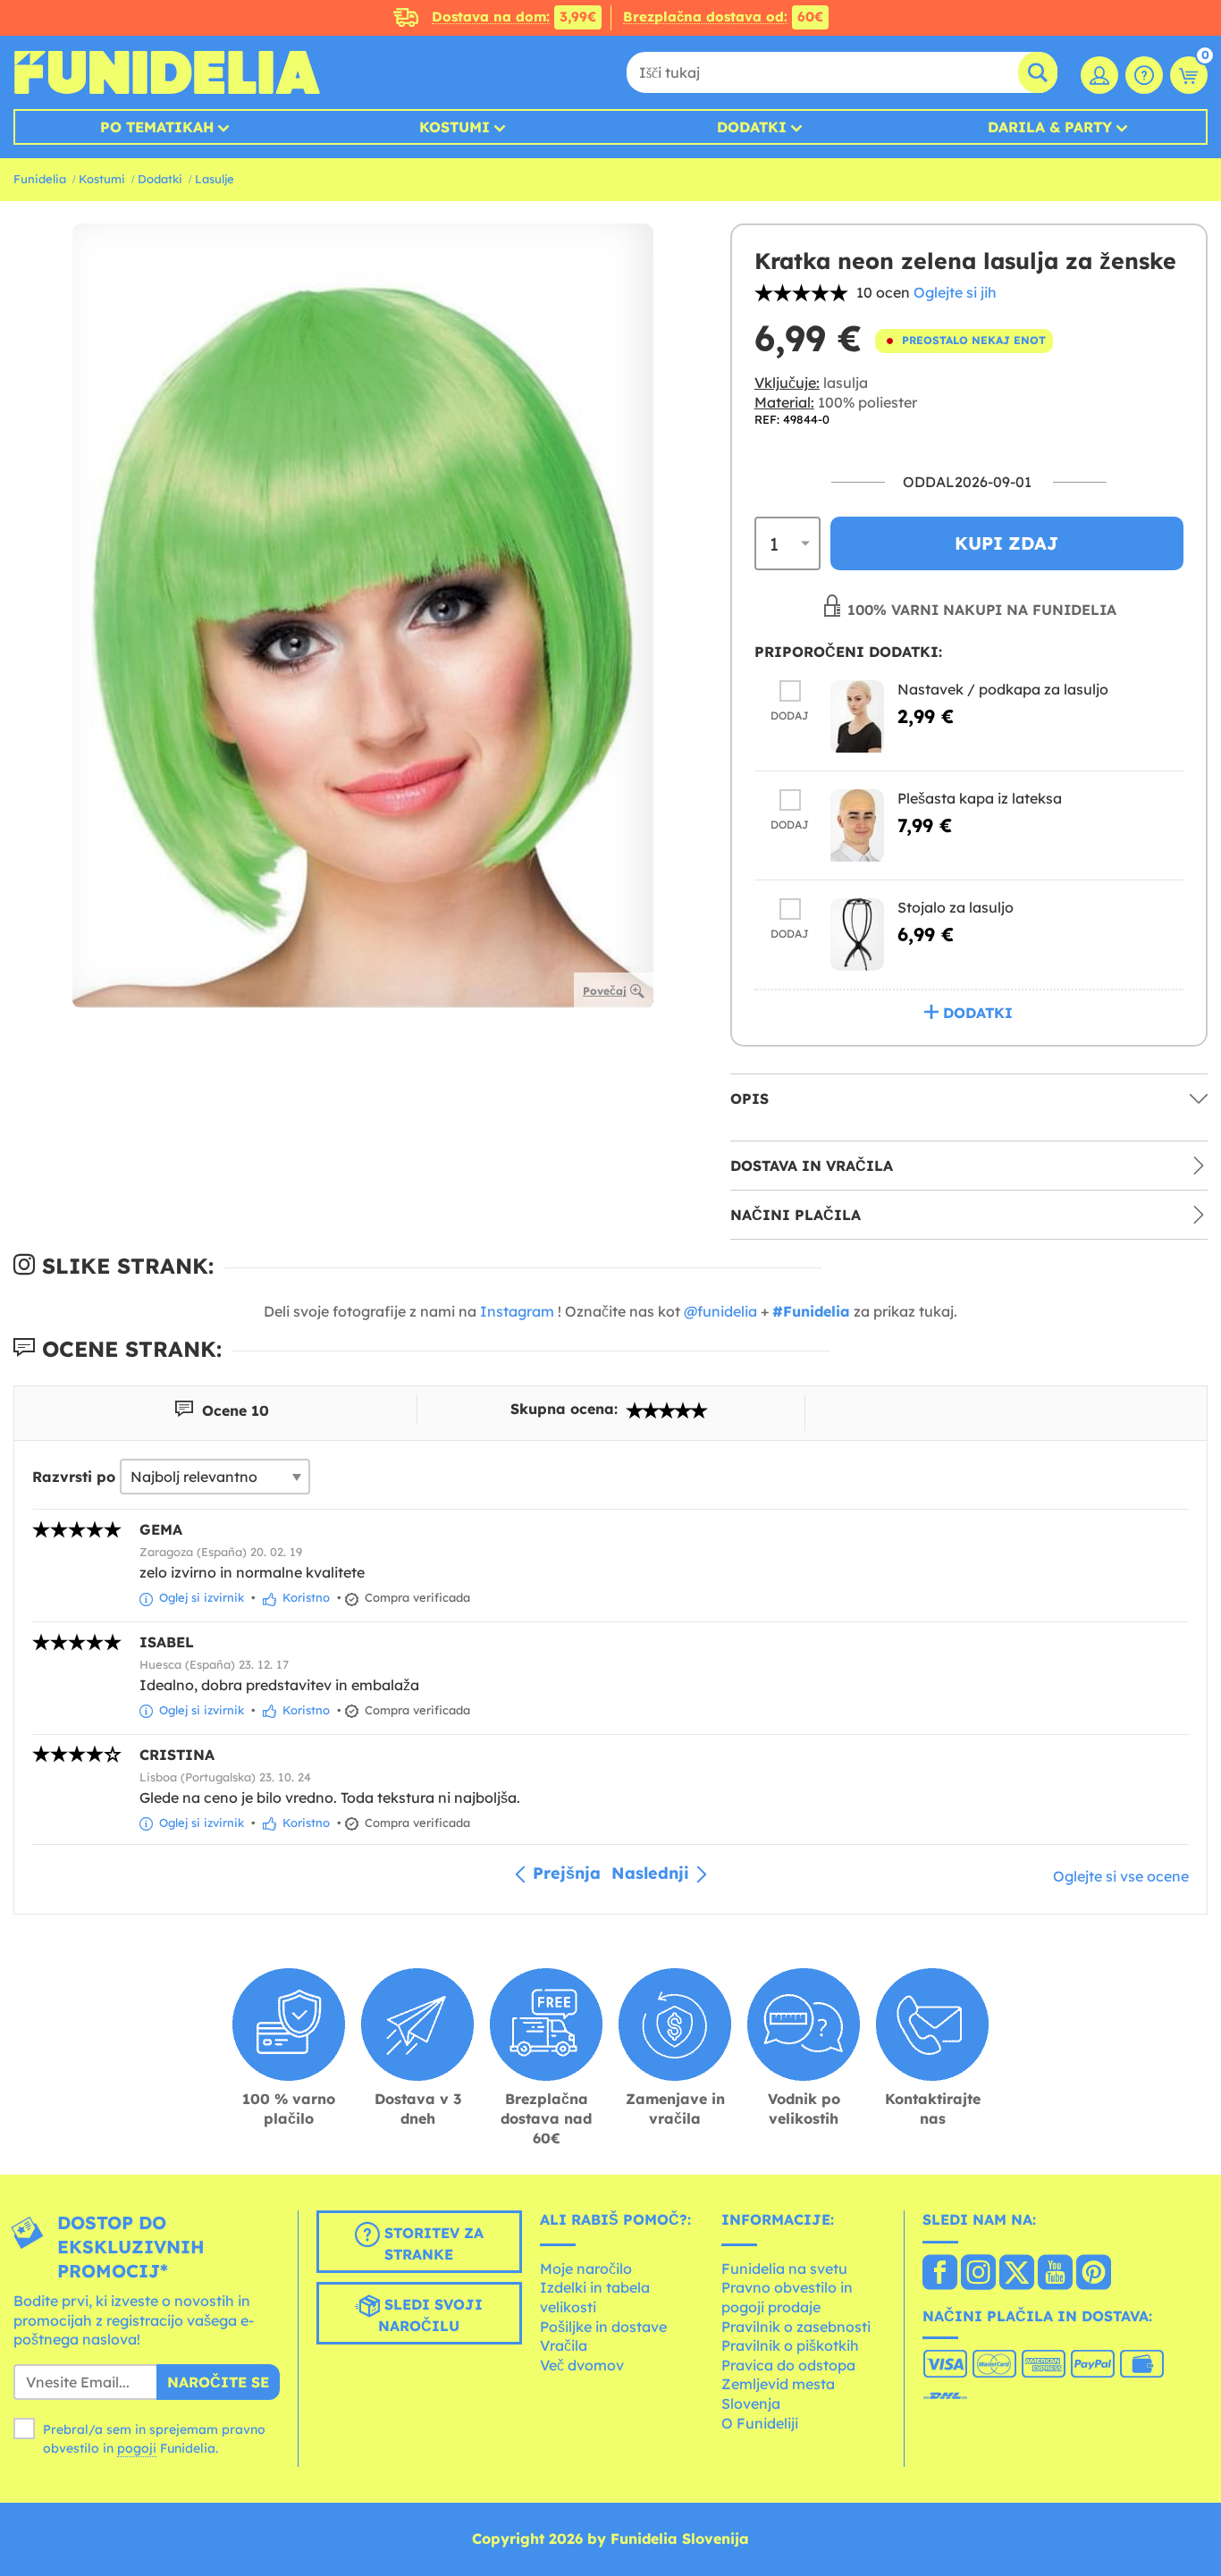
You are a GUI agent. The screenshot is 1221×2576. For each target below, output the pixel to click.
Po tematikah (157, 127)
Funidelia (40, 179)
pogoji (137, 2448)
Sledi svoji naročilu (430, 2315)
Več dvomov (582, 2365)
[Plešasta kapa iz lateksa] (857, 825)
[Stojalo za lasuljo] (857, 934)
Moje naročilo (586, 2269)
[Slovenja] (940, 2274)
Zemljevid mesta (778, 2384)
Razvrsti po (74, 1477)
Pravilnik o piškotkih (790, 2345)
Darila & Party (1050, 127)
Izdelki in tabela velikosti (595, 2297)
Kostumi (455, 127)
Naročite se (218, 2382)
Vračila (564, 2345)
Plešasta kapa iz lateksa (980, 798)
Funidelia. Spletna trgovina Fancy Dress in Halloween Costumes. (167, 72)
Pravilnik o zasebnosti (796, 2327)
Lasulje (215, 179)
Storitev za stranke (432, 2243)
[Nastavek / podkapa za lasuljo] (857, 716)
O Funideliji (760, 2423)
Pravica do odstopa (788, 2365)
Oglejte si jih (955, 292)
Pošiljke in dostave (603, 2327)
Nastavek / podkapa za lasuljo (1003, 689)
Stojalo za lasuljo (956, 907)
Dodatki (752, 127)
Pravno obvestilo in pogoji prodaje (787, 2297)
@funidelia (720, 1311)
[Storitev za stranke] (1144, 75)
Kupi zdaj (1006, 543)
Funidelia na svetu (784, 2269)
